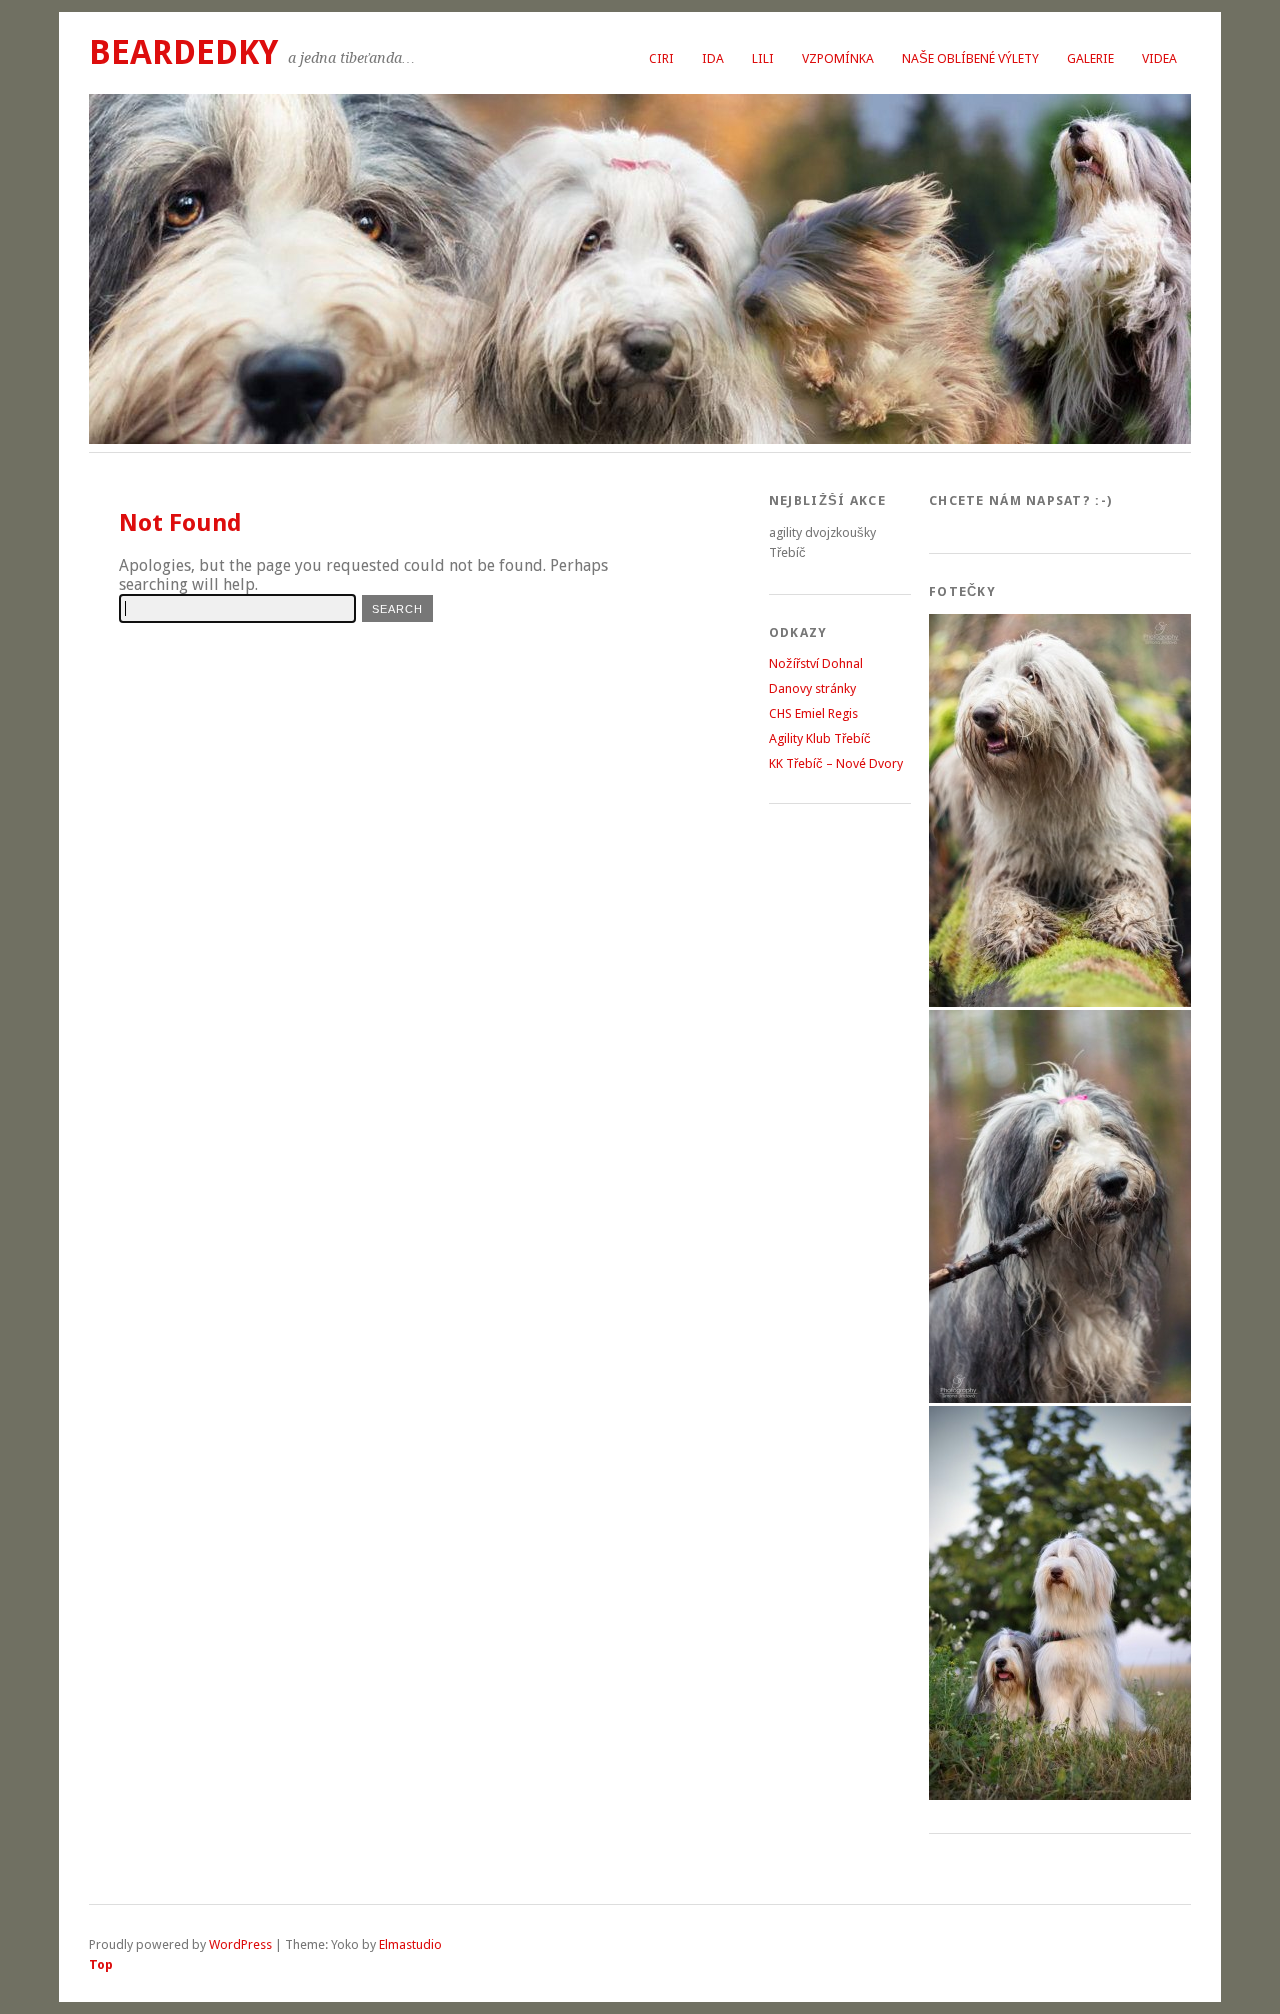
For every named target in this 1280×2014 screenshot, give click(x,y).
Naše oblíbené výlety (970, 58)
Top (101, 1964)
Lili (763, 58)
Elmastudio (410, 1944)
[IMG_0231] (1060, 1002)
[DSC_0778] (1060, 1795)
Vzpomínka (838, 58)
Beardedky (183, 52)
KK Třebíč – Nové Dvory (836, 763)
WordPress (240, 1944)
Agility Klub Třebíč (820, 738)
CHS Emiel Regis (813, 713)
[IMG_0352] (1060, 1398)
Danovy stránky (812, 688)
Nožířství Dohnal (816, 663)
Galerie (1090, 58)
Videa (1159, 58)
